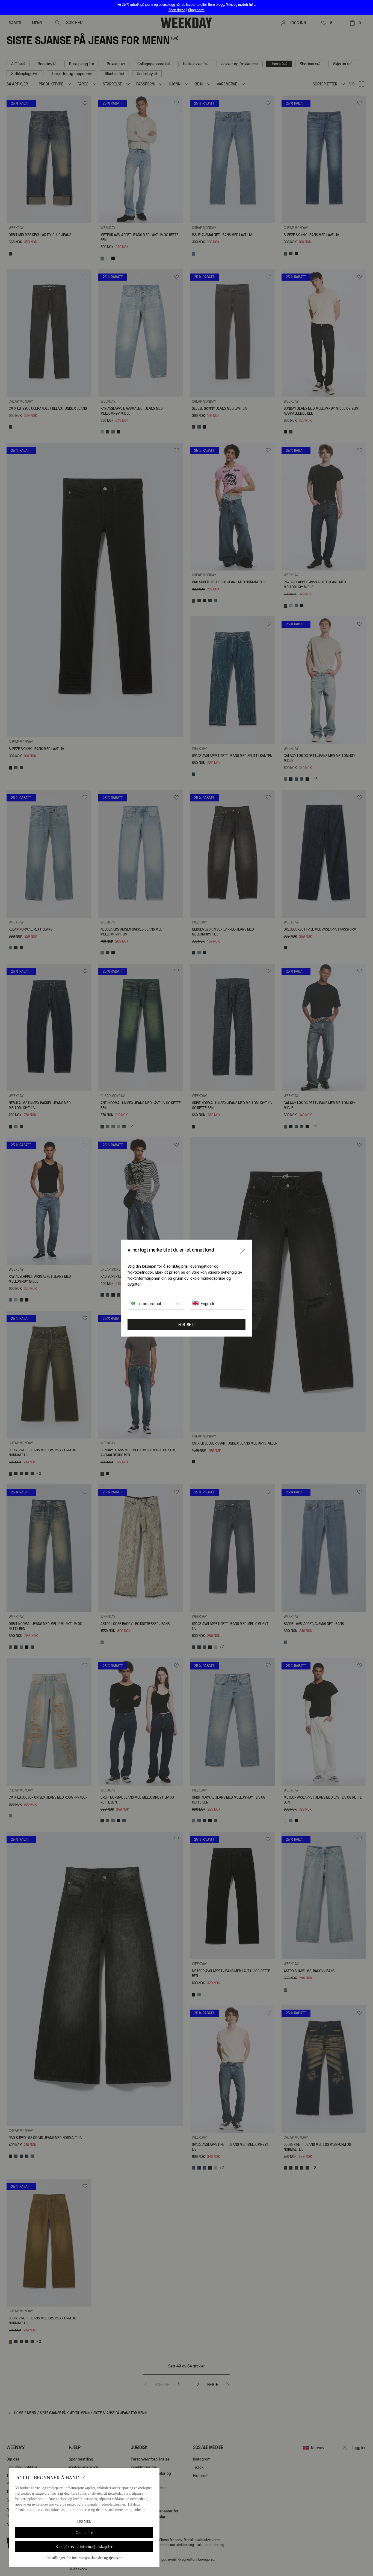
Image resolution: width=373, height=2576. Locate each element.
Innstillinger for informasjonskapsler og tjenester (84, 2558)
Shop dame (177, 10)
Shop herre (196, 10)
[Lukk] (243, 1251)
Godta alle (84, 2533)
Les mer (84, 2522)
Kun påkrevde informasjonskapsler (84, 2547)
